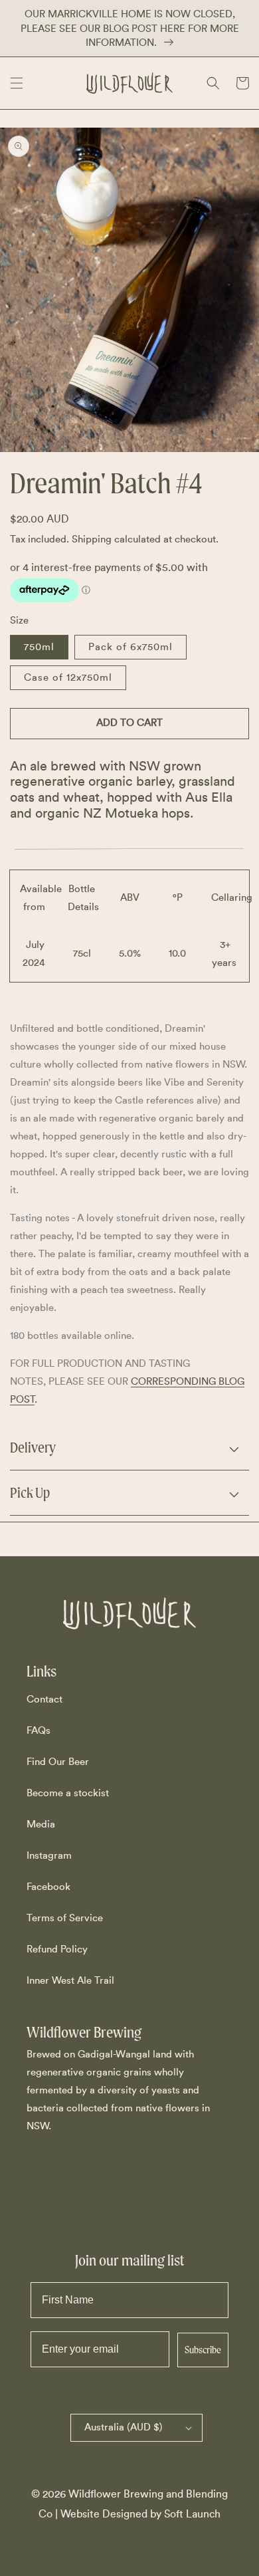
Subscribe (203, 2350)
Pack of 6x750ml (130, 647)
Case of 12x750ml (68, 678)
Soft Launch (192, 2514)
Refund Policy (57, 1949)
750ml (39, 647)
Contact (44, 1699)
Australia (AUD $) (124, 2427)
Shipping (92, 539)
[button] (17, 83)
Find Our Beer (58, 1762)
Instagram (49, 1856)
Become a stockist (68, 1793)
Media (41, 1824)
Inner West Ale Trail (70, 1981)
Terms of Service (65, 1918)
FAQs (39, 1731)
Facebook (48, 1887)
